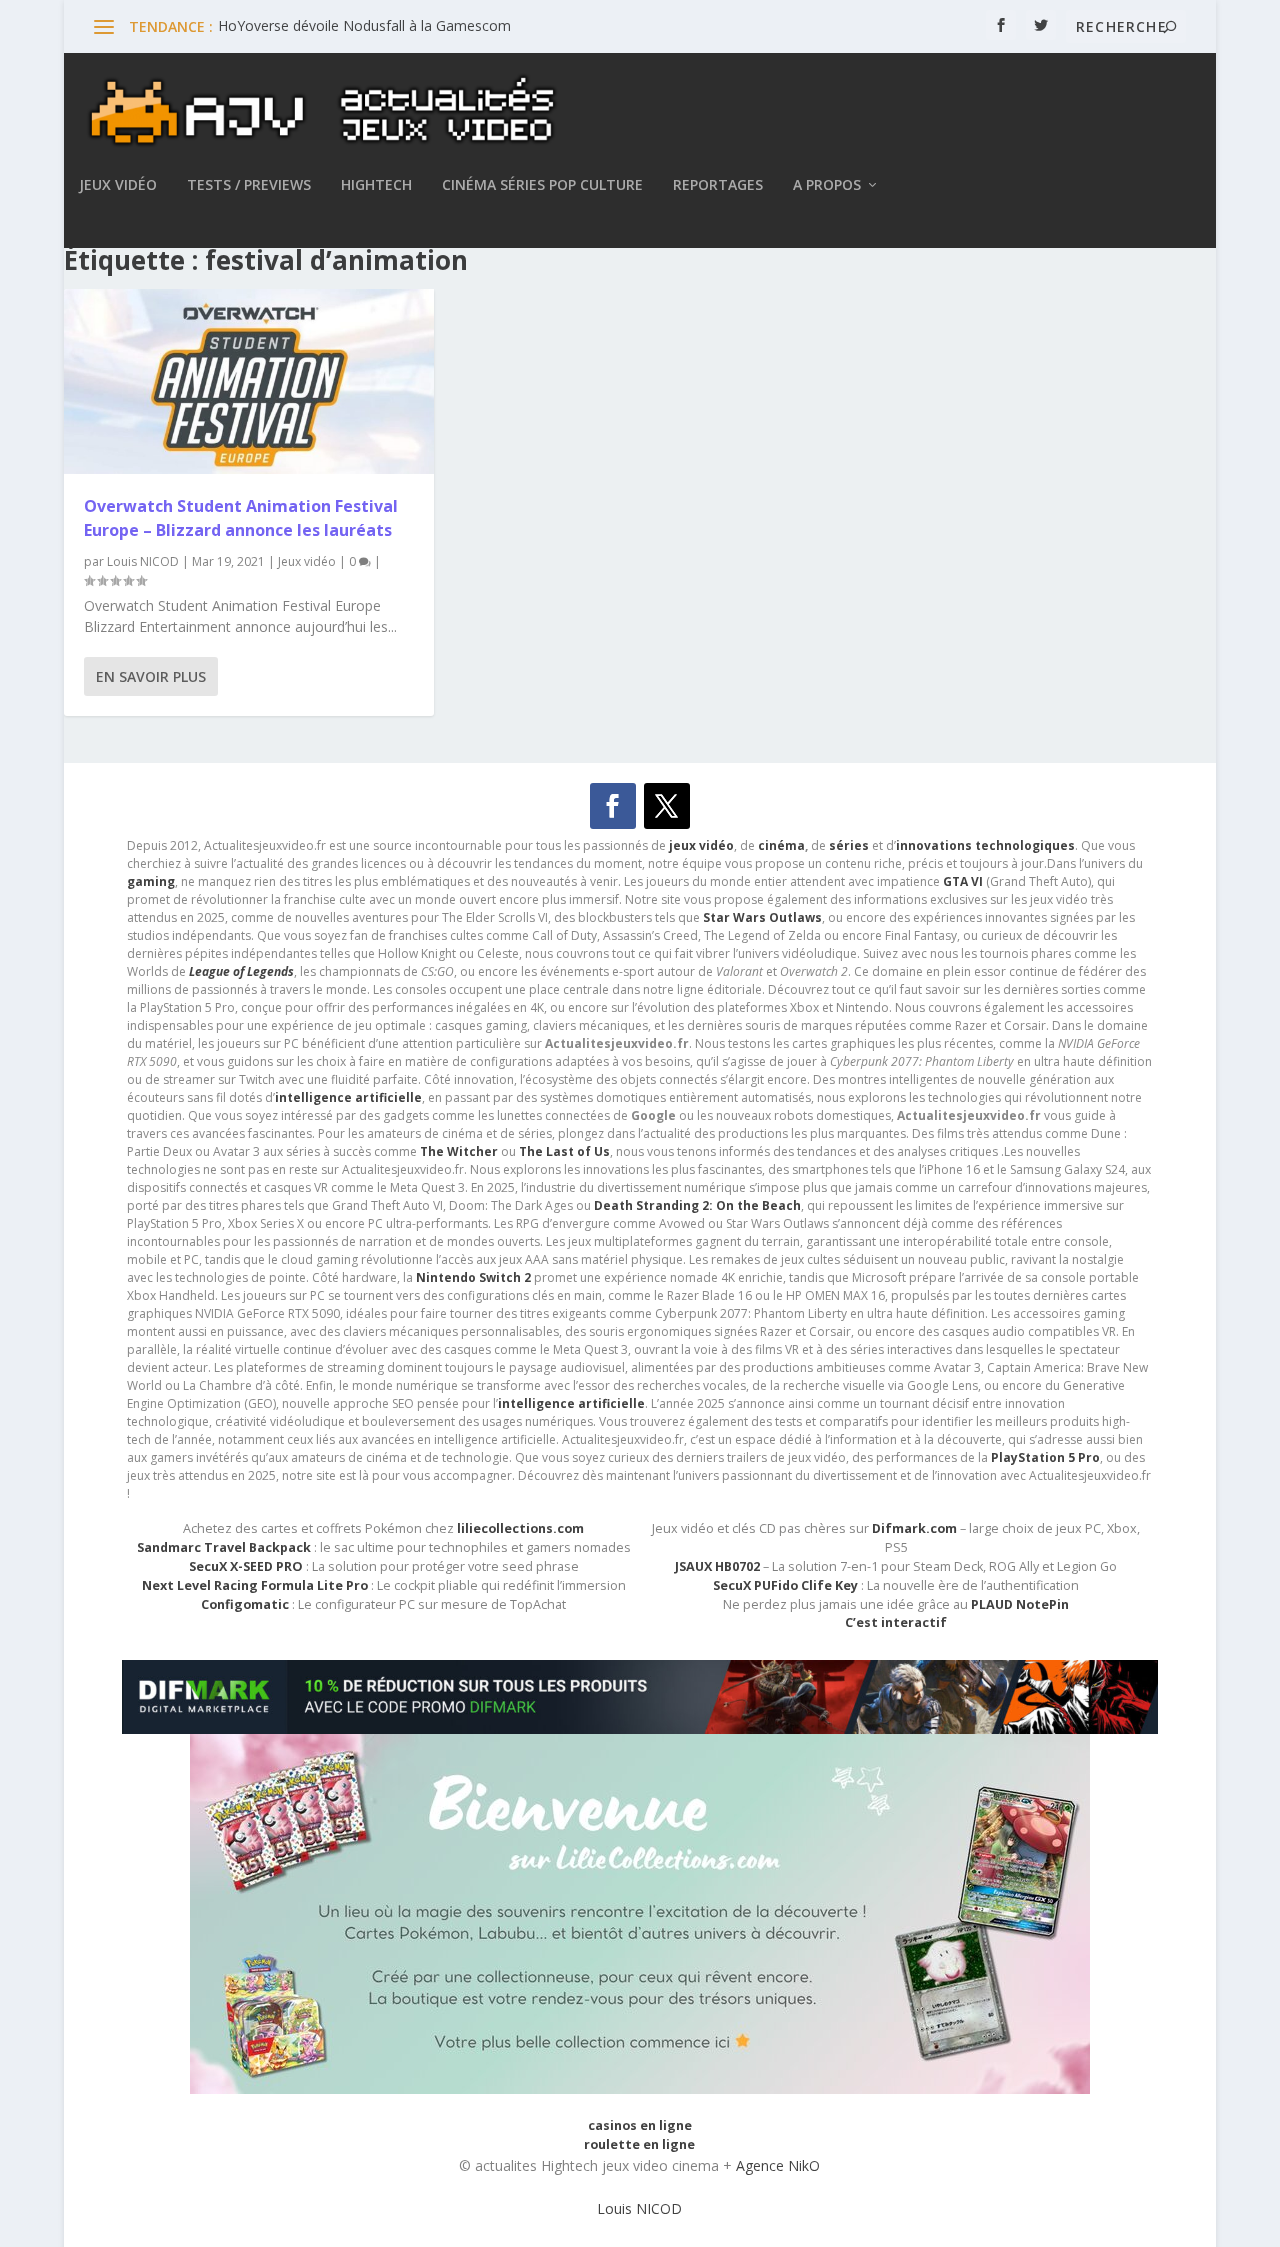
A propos (827, 185)
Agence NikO (778, 2165)
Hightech (376, 185)
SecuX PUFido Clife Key (785, 1585)
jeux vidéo (701, 845)
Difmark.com (914, 1528)
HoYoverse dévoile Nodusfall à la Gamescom (364, 25)
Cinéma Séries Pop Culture (542, 185)
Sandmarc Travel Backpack (224, 1547)
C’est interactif (896, 1622)
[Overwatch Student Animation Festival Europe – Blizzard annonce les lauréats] (249, 381)
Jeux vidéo (118, 185)
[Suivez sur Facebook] (613, 806)
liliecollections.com (520, 1528)
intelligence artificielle (571, 1403)
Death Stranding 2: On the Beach (697, 1205)
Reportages (718, 185)
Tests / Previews (249, 185)
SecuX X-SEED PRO (246, 1566)
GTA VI (963, 881)
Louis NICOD (143, 561)
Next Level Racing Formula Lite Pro (255, 1585)
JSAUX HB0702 (717, 1566)
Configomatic (245, 1604)
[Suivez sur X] (667, 806)
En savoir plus (151, 676)
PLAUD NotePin (1020, 1604)
